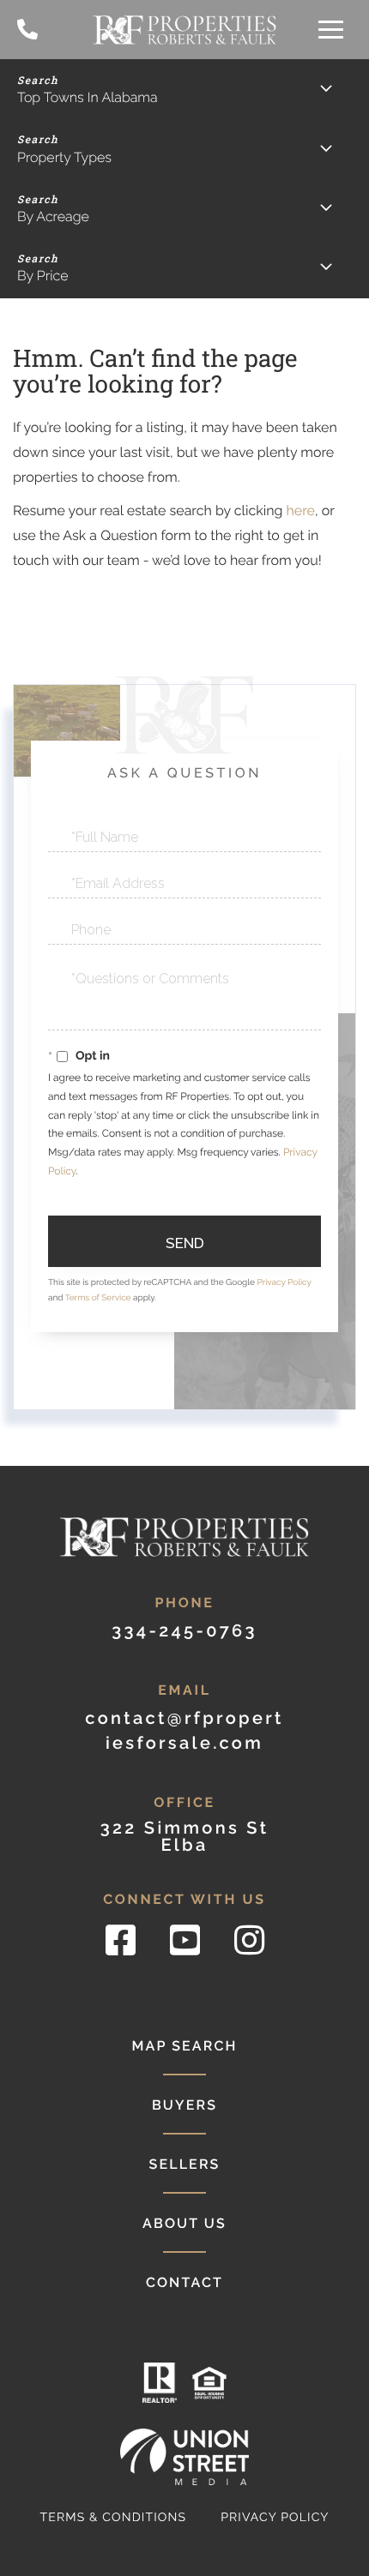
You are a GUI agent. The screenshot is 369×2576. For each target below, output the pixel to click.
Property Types (64, 157)
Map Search (184, 2046)
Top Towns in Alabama (88, 97)
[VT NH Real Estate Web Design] (184, 2456)
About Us (184, 2223)
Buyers (184, 2105)
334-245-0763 (27, 30)
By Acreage (53, 216)
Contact (184, 2282)
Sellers (184, 2164)
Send (185, 1243)
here (300, 510)
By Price (43, 276)
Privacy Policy (284, 1283)
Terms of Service (98, 1298)
